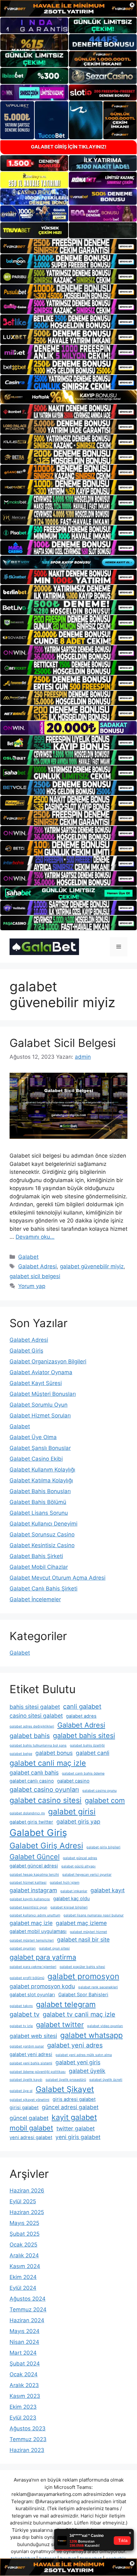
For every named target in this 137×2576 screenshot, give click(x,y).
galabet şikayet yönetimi (29, 2100)
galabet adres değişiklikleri (32, 1726)
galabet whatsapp (91, 2035)
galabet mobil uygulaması (38, 1931)
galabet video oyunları (105, 2026)
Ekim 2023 (23, 2407)
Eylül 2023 (23, 2418)
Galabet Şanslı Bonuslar (40, 1448)
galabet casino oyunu (99, 1791)
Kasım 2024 (25, 2266)
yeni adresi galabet (31, 2137)
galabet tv (25, 2014)
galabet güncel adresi (34, 1866)
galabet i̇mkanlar (74, 1891)
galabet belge (21, 1754)
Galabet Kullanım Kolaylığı (42, 1470)
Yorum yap (32, 1286)
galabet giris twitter (31, 1822)
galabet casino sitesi (46, 1800)
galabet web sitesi (33, 2036)
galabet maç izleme (81, 1923)
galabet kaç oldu (72, 1899)
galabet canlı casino (32, 1781)
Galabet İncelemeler (35, 1599)
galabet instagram (33, 1890)
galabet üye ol (21, 2091)
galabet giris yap (78, 1821)
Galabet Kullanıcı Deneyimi (43, 1524)
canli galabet (82, 1707)
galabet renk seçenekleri (98, 1987)
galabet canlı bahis (34, 1773)
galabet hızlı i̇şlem (65, 1883)
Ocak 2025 (23, 2245)
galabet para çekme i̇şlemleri (33, 1967)
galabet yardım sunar (27, 2046)
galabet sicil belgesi (35, 1276)
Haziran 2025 (27, 2212)
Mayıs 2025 (24, 2223)
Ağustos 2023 (28, 2428)
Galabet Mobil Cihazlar (39, 1567)
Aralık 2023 (24, 2385)
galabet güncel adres (80, 1858)
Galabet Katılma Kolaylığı (41, 1480)
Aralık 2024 (24, 2255)
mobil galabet (31, 2128)
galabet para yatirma (43, 1957)
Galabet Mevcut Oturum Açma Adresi (58, 1578)
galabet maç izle (31, 1923)
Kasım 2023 (25, 2396)
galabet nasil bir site (83, 1939)
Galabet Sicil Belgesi (63, 1043)
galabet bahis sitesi (84, 1735)
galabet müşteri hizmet (88, 1932)
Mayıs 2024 (25, 2331)
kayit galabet (74, 2117)
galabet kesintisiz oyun (28, 1907)
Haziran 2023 (27, 2450)
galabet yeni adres (75, 2045)
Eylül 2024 (23, 2288)
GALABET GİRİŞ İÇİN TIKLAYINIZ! (69, 147)
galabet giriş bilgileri (103, 1847)
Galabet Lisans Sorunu (39, 1513)
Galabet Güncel (35, 1857)
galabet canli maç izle (48, 1763)
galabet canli (93, 1753)
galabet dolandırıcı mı (27, 1813)
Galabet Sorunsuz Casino (42, 1534)
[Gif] (68, 397)
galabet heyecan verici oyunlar (87, 1875)
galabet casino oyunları (44, 1790)
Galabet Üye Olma (33, 1437)
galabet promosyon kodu (42, 1986)
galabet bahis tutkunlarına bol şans (38, 1745)
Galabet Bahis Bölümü (38, 1502)
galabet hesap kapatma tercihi (34, 1875)
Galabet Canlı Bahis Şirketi (43, 1589)
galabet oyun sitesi (54, 1948)
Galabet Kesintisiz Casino (42, 1545)
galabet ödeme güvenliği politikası (38, 2072)
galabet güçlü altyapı (78, 1866)
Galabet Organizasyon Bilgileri (48, 1361)
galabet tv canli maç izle (79, 2014)
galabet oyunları (23, 1948)
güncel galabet (29, 2118)
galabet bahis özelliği (87, 1745)
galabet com (105, 1800)
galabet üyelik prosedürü (66, 2080)
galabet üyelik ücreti (106, 2080)
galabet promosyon (83, 1976)
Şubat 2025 (25, 2234)
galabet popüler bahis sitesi (82, 1967)
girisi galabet (24, 2108)
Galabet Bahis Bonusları (40, 1491)
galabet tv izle (21, 2026)
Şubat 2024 (25, 2364)
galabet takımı (21, 2006)
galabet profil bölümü (27, 1978)
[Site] (68, 246)
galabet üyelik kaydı (26, 2080)
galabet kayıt (108, 1890)
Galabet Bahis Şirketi (36, 1556)
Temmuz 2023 (28, 2439)
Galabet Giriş (26, 1351)
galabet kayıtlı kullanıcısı (30, 1899)
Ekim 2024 (23, 2277)
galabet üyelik (87, 2071)
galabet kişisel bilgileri (69, 1907)
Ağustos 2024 (28, 2299)
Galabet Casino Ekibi (36, 1459)
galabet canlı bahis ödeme (83, 1773)
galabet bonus (54, 1753)
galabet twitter (60, 2025)
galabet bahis (30, 1736)
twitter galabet (76, 2128)
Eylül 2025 (23, 2201)
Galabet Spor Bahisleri (83, 1995)
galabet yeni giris (78, 2062)
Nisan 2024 (24, 2342)
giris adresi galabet (74, 2099)
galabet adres (81, 1716)
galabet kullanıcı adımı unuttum (35, 1915)
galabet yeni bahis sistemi (31, 2063)
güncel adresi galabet (70, 2107)
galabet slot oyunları (32, 1995)
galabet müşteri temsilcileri (32, 1940)
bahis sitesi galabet (35, 1707)
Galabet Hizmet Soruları (40, 1416)
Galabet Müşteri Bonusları (43, 1394)
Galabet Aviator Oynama (41, 1372)
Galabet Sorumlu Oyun (39, 1405)
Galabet (28, 1257)
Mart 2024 (23, 2353)
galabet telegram (66, 2004)
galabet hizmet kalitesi (28, 1883)
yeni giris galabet (78, 2137)
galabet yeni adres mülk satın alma (84, 2055)
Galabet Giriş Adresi (46, 1845)
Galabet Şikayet (65, 2089)
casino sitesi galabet (36, 1716)
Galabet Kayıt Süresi (36, 1383)
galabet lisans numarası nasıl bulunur (94, 1915)
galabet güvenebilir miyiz (92, 1266)
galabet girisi (72, 1811)
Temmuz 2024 (28, 2309)
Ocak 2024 (24, 2374)
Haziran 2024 (27, 2320)
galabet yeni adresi (31, 2054)
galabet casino (73, 1781)
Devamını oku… (35, 1237)
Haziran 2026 (27, 2191)
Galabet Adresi (37, 1266)
